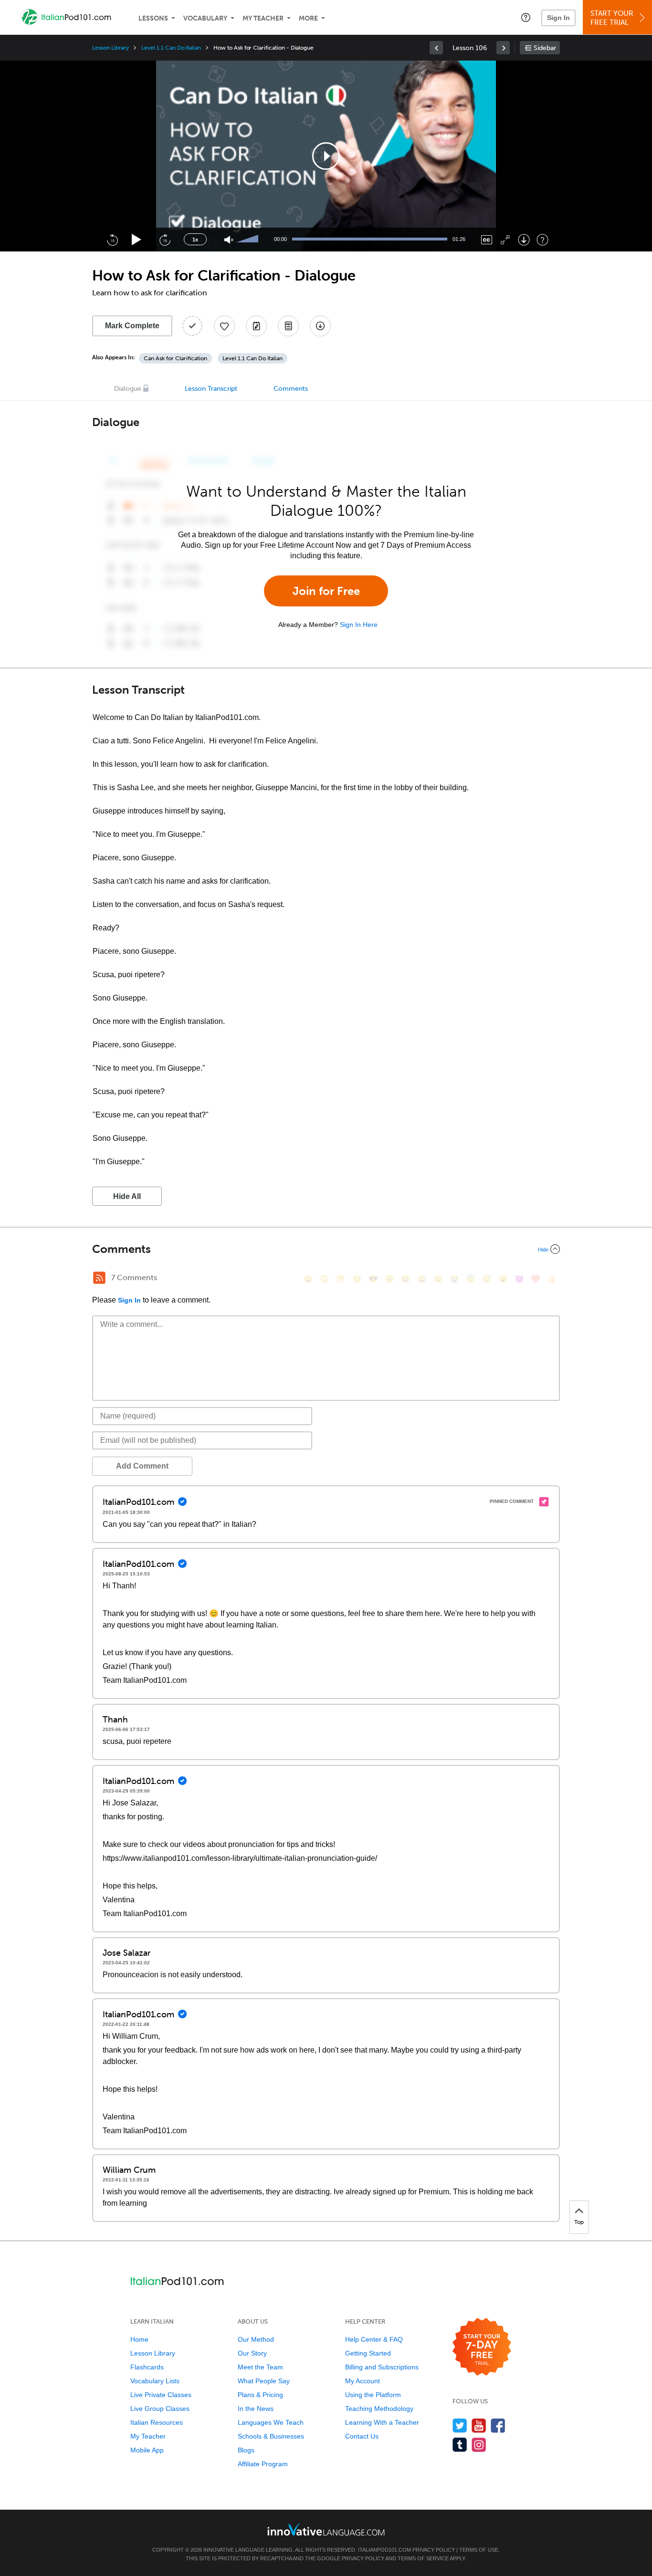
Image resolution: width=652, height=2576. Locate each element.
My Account (363, 2381)
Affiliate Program (263, 2464)
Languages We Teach (271, 2422)
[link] (436, 48)
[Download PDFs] (288, 326)
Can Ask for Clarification (175, 358)
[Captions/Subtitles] (487, 240)
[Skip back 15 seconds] (112, 240)
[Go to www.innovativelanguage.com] (326, 2529)
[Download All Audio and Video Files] (320, 326)
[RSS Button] (99, 1278)
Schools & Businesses (271, 2436)
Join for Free (326, 591)
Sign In (558, 18)
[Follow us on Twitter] (460, 2425)
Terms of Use (479, 2550)
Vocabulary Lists (155, 2381)
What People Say (264, 2381)
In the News (256, 2409)
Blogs (246, 2450)
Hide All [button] (127, 1196)
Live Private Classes (161, 2395)
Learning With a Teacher (382, 2422)
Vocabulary (205, 18)
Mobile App (147, 2450)
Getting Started (368, 2353)
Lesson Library (110, 48)
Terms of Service (423, 2558)
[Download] (524, 240)
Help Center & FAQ (374, 2339)
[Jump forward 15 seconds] (165, 240)
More (308, 18)
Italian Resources (157, 2422)
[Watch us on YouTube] (479, 2425)
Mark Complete (132, 326)
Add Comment (142, 1466)
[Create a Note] (256, 326)
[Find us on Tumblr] (460, 2445)
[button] (526, 17)
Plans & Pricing (260, 2395)
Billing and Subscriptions (382, 2367)
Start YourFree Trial (612, 18)
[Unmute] (229, 240)
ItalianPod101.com (384, 2550)
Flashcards (147, 2367)
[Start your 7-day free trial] (482, 2347)
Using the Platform (373, 2395)
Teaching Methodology (379, 2409)
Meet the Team (260, 2367)
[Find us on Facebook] (498, 2425)
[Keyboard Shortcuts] (542, 240)
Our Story (252, 2353)
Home (139, 2339)
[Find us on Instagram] (479, 2445)
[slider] (249, 240)
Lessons (153, 18)
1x (195, 240)
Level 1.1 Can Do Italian (171, 48)
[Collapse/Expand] (326, 1249)
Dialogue (128, 389)
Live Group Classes (160, 2409)
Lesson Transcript (211, 389)
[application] (326, 156)
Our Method (256, 2339)
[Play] (137, 240)
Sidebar (545, 48)
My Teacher (263, 18)
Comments (291, 389)
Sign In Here (359, 625)
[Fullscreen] (505, 240)
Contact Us (362, 2436)
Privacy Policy (434, 2550)
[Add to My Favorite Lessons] (224, 326)
